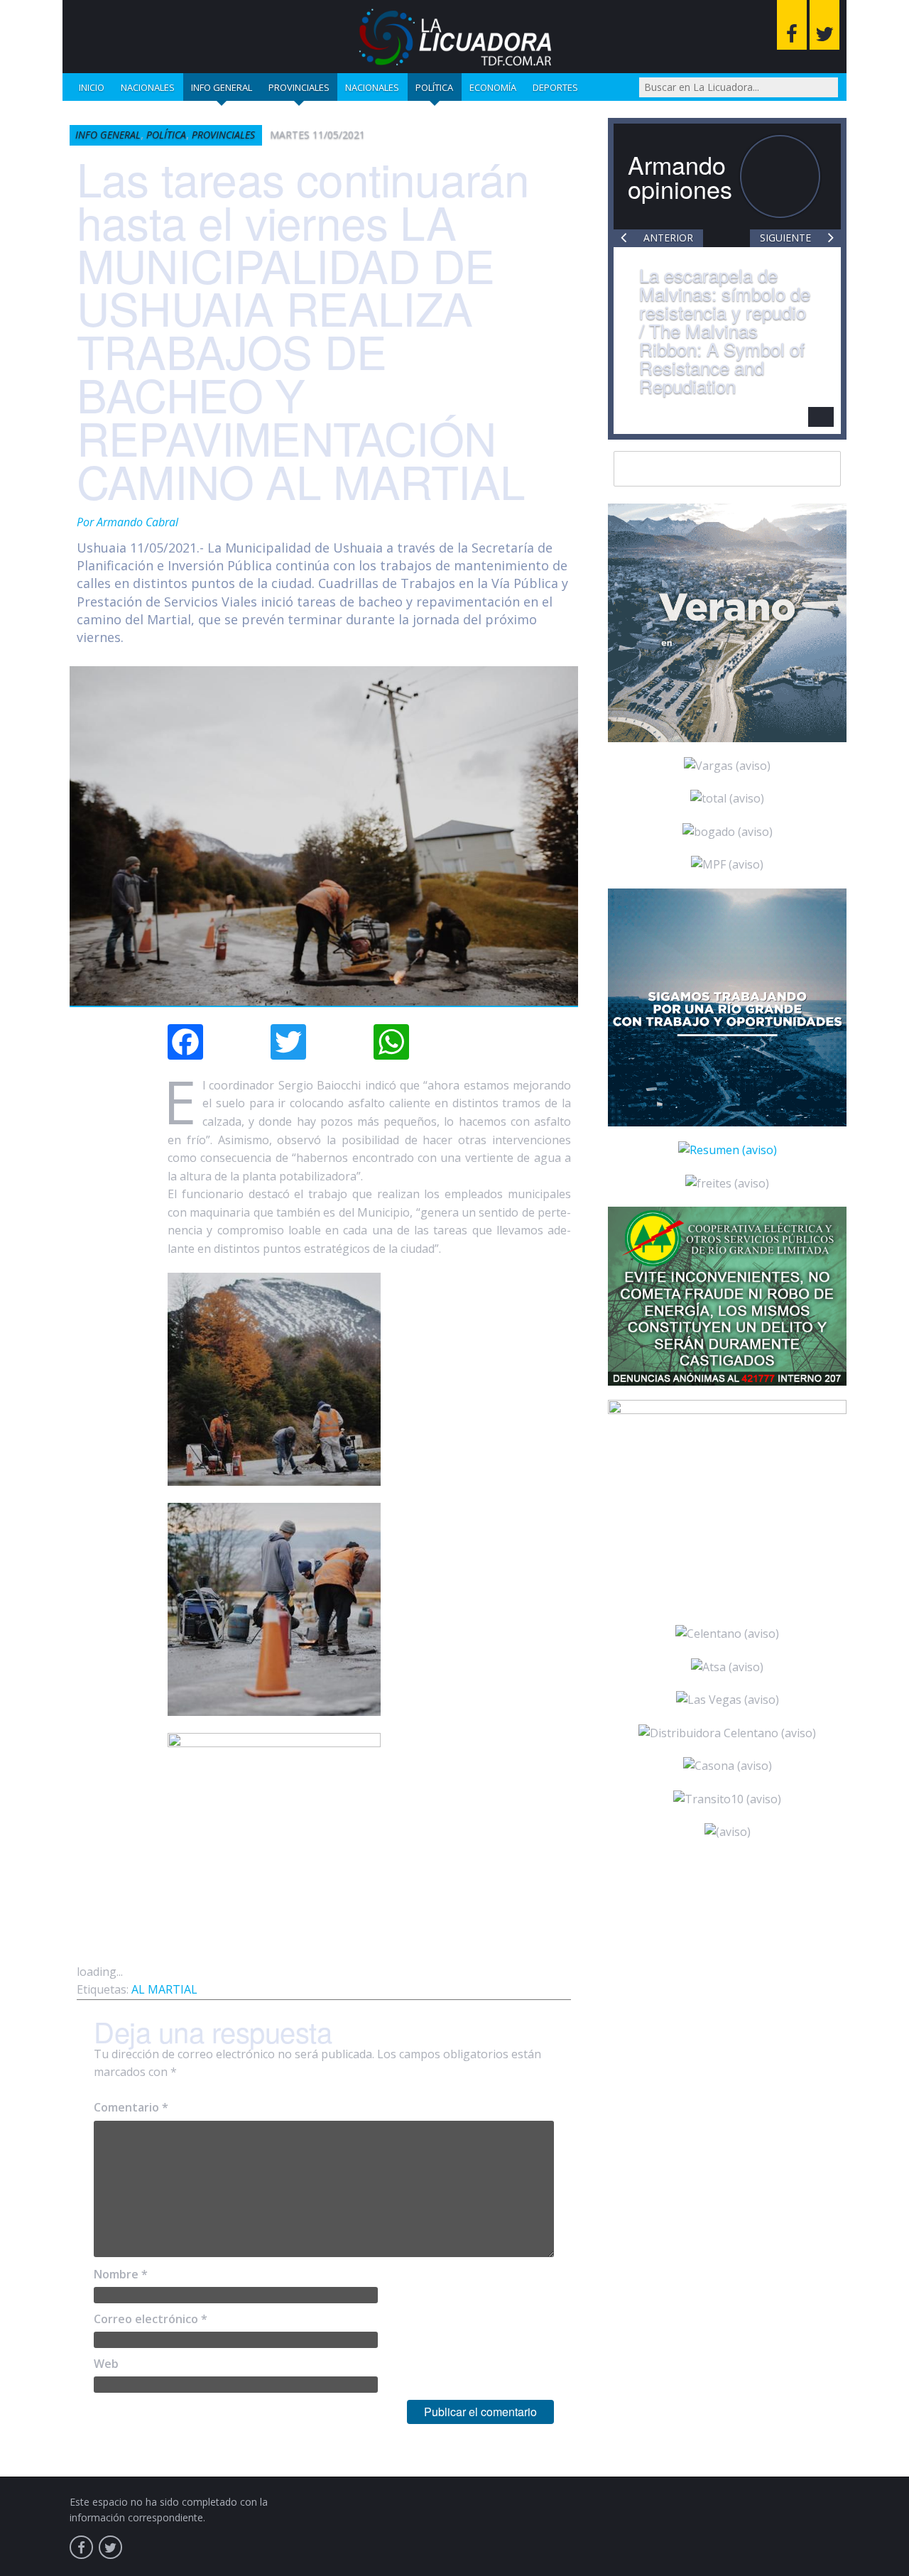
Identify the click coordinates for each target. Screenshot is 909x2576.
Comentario (131, 2107)
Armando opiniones (680, 176)
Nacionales (148, 87)
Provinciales (299, 87)
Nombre (121, 2274)
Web (106, 2364)
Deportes (555, 87)
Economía (493, 87)
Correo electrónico (151, 2319)
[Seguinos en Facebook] (792, 25)
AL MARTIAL (164, 1989)
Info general (222, 87)
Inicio (92, 87)
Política (434, 87)
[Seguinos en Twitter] (824, 25)
